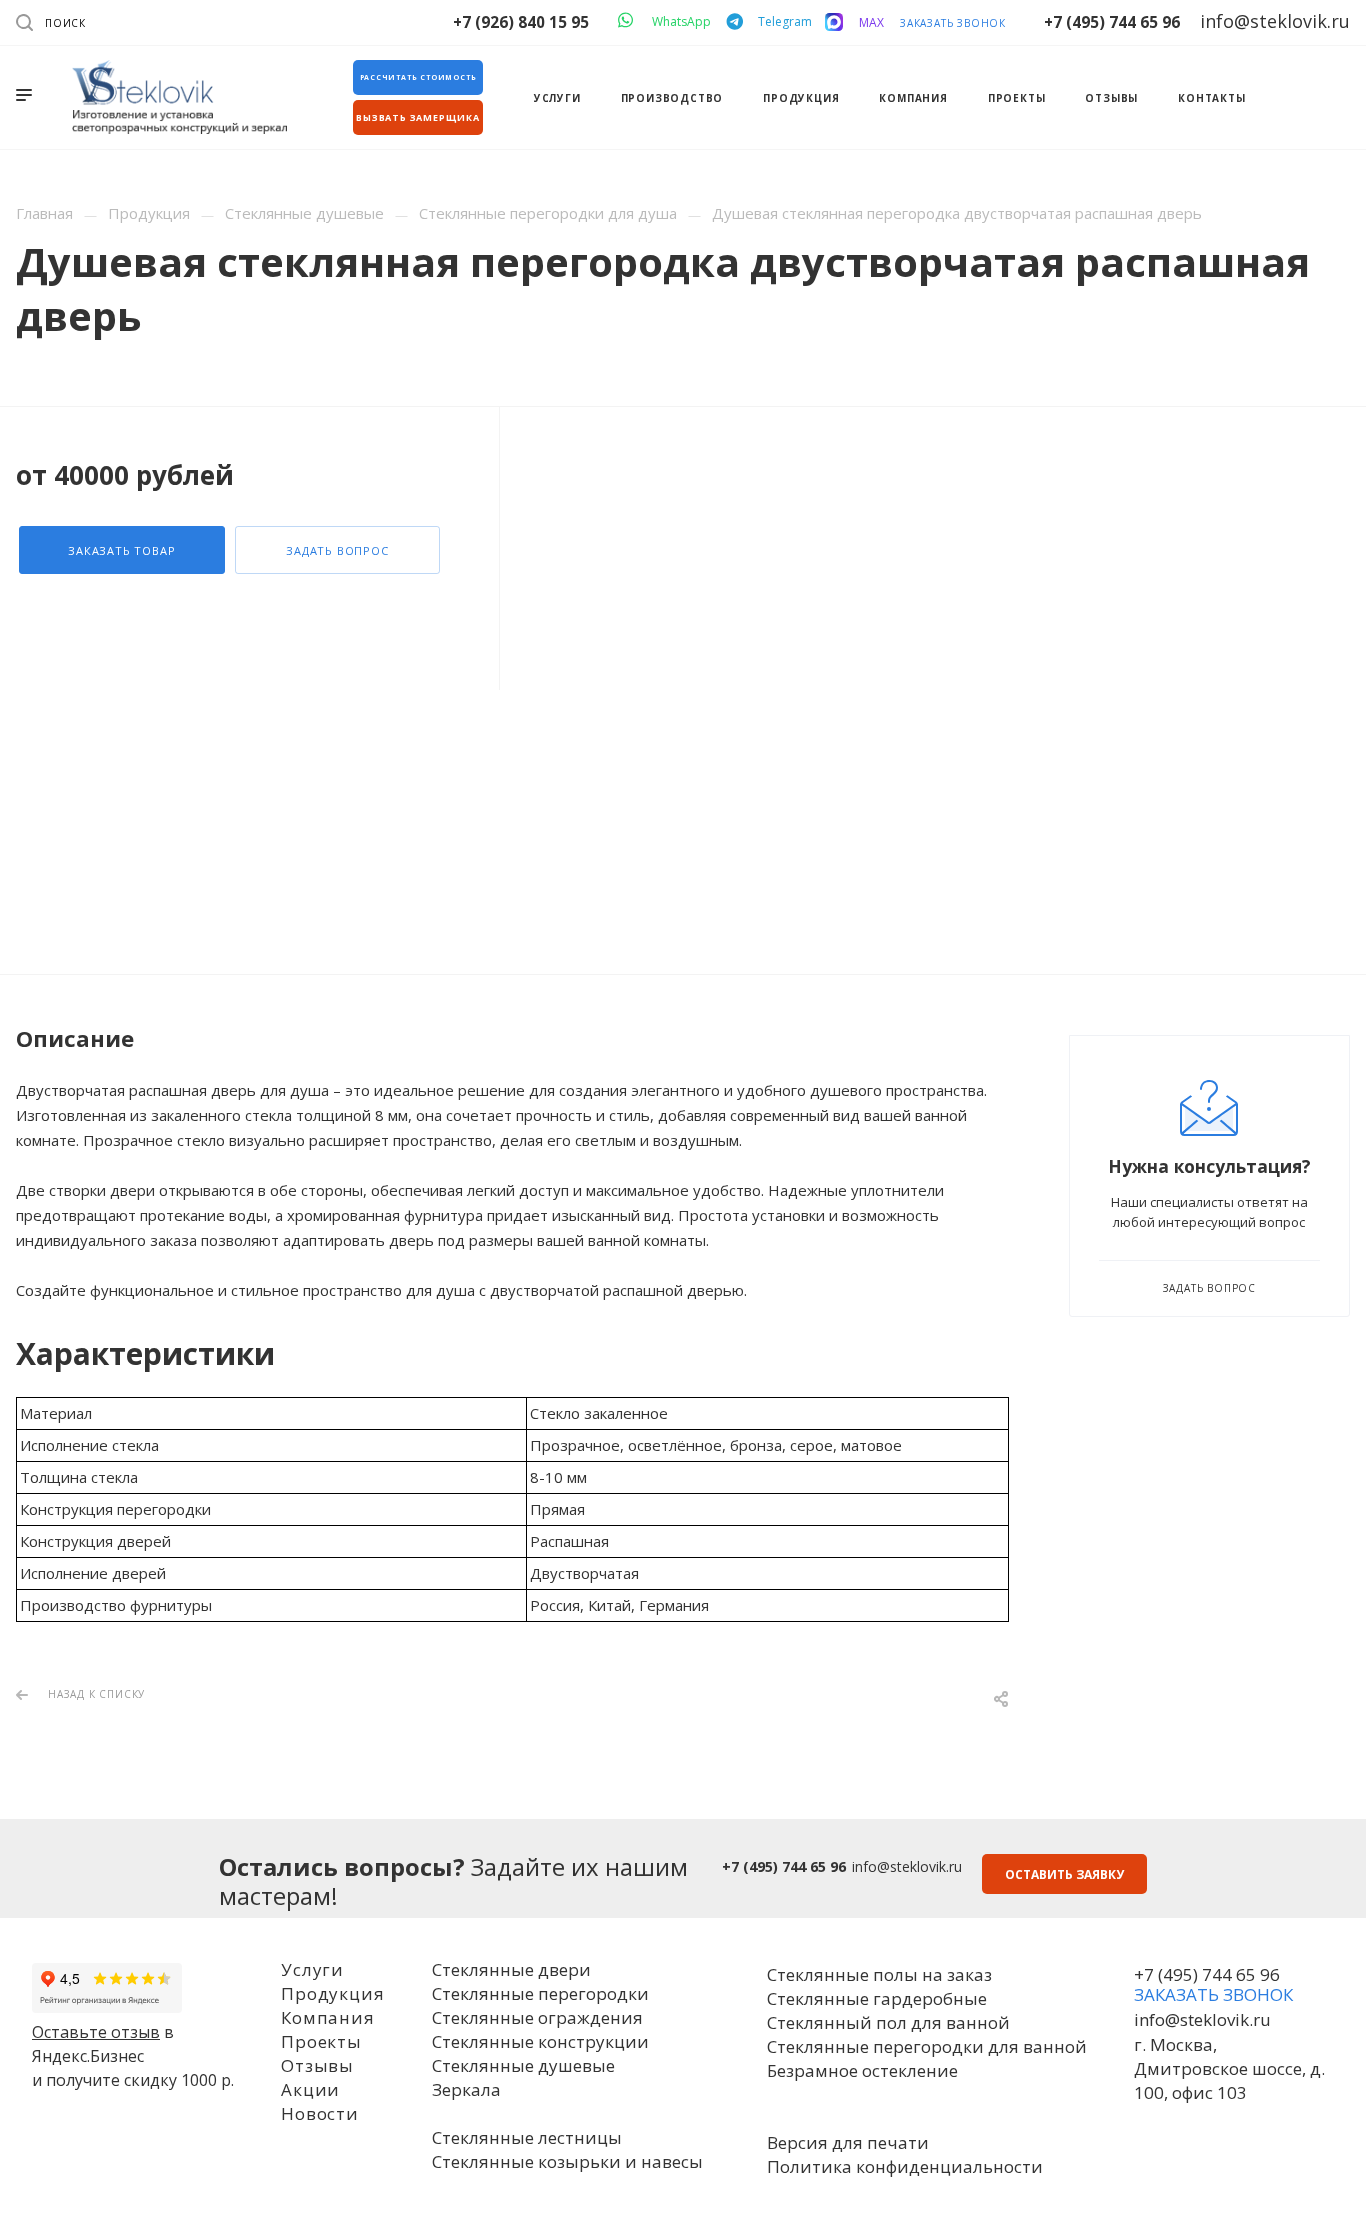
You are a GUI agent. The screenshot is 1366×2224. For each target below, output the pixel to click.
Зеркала (466, 2089)
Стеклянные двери (511, 1969)
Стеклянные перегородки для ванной (927, 2046)
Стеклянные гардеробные (877, 1998)
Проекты (321, 2041)
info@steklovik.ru (907, 1866)
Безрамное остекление (862, 2070)
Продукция (332, 1993)
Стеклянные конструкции (540, 2041)
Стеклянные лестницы (527, 2137)
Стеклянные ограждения (537, 2017)
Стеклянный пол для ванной (888, 2022)
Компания (327, 2017)
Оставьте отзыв (96, 2032)
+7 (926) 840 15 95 (521, 22)
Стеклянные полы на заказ (879, 1974)
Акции (310, 2089)
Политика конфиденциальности (905, 2166)
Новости (320, 2113)
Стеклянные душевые (523, 2065)
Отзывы (317, 2065)
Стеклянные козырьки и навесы (567, 2161)
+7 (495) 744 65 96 (1112, 22)
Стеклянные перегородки (540, 1993)
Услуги (312, 1969)
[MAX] (834, 22)
